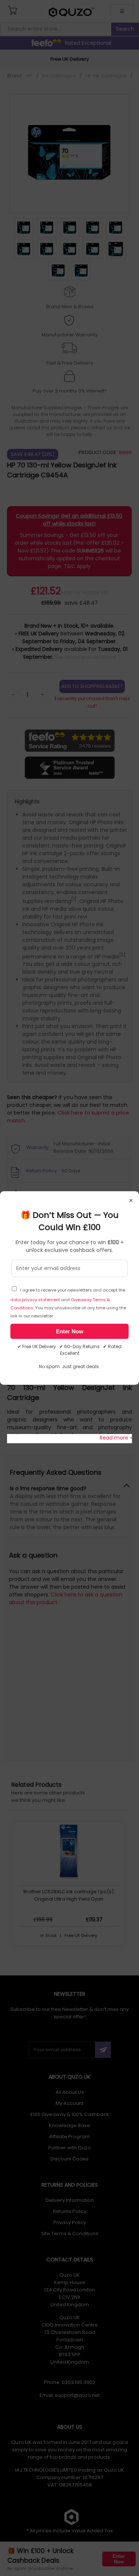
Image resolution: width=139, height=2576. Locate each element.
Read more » (116, 1438)
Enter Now (70, 1331)
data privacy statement (35, 1300)
